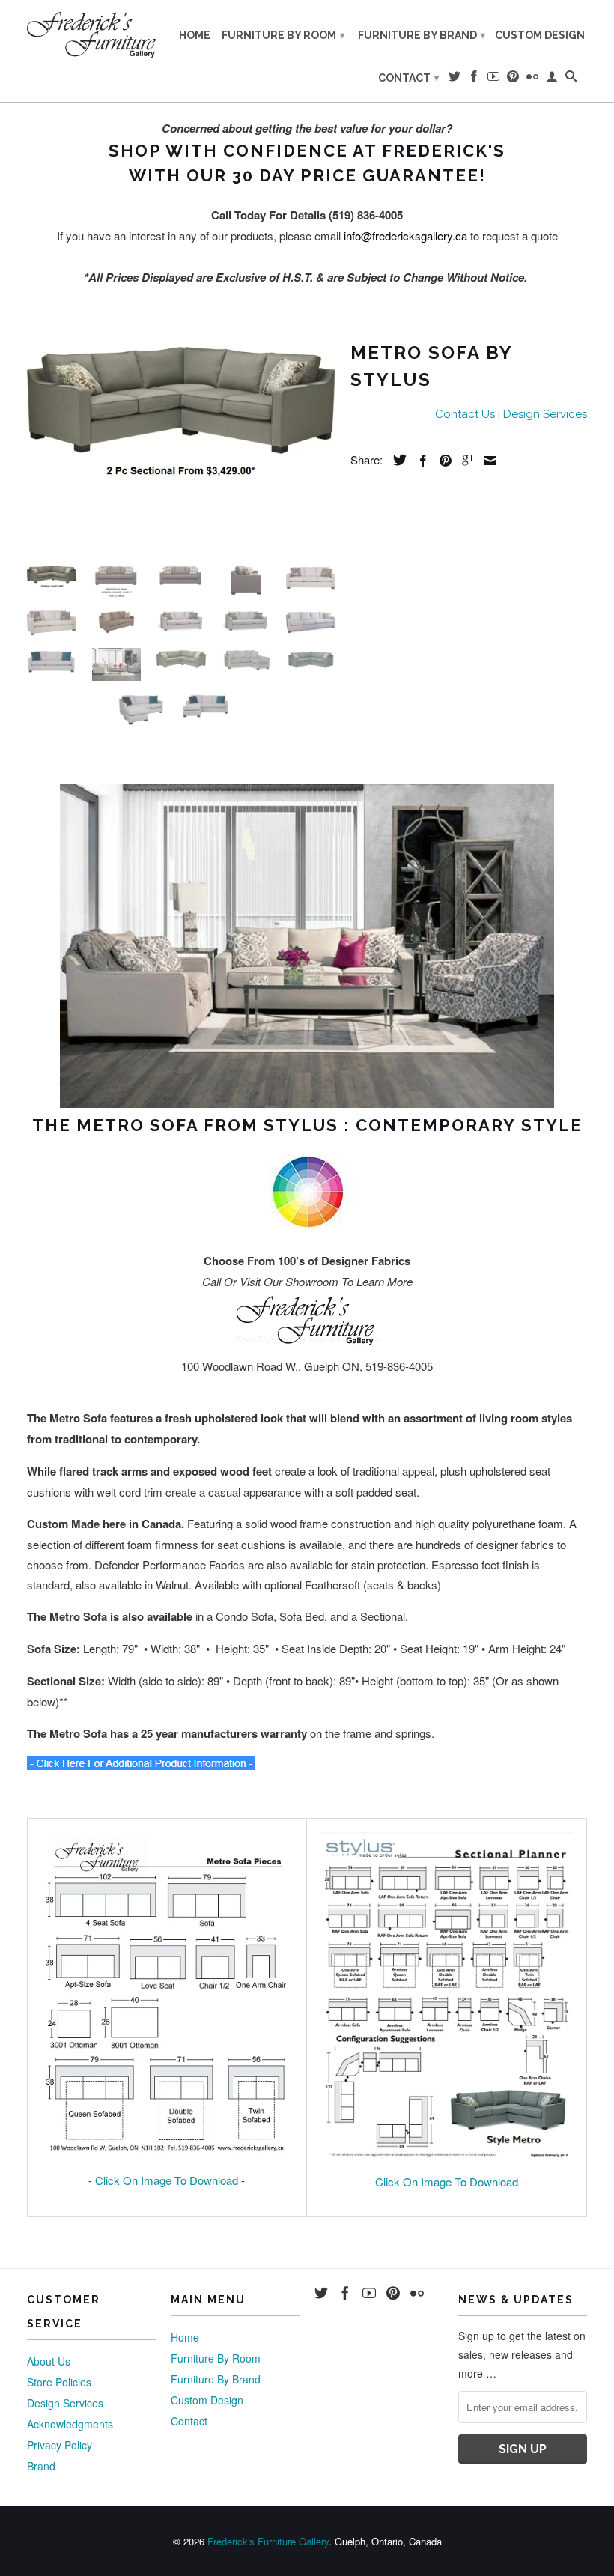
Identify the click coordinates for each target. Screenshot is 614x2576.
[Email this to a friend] (487, 461)
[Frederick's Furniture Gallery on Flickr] (532, 79)
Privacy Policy (60, 2445)
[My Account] (552, 79)
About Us (49, 2361)
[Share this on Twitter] (396, 460)
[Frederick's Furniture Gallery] (91, 34)
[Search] (571, 79)
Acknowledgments (70, 2424)
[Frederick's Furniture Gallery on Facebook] (474, 79)
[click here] (141, 1765)
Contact (408, 78)
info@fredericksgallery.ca (405, 236)
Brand (41, 2466)
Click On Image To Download (167, 2180)
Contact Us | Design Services (511, 414)
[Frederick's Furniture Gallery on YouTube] (493, 79)
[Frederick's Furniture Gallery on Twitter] (455, 79)
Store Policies (59, 2382)
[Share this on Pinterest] (442, 461)
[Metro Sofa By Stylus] (181, 408)
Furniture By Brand (422, 35)
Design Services (65, 2403)
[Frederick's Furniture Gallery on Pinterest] (513, 79)
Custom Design (540, 35)
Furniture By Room (283, 35)
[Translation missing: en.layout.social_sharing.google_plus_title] (464, 461)
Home (195, 35)
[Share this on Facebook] (419, 461)
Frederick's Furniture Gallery (268, 2541)
